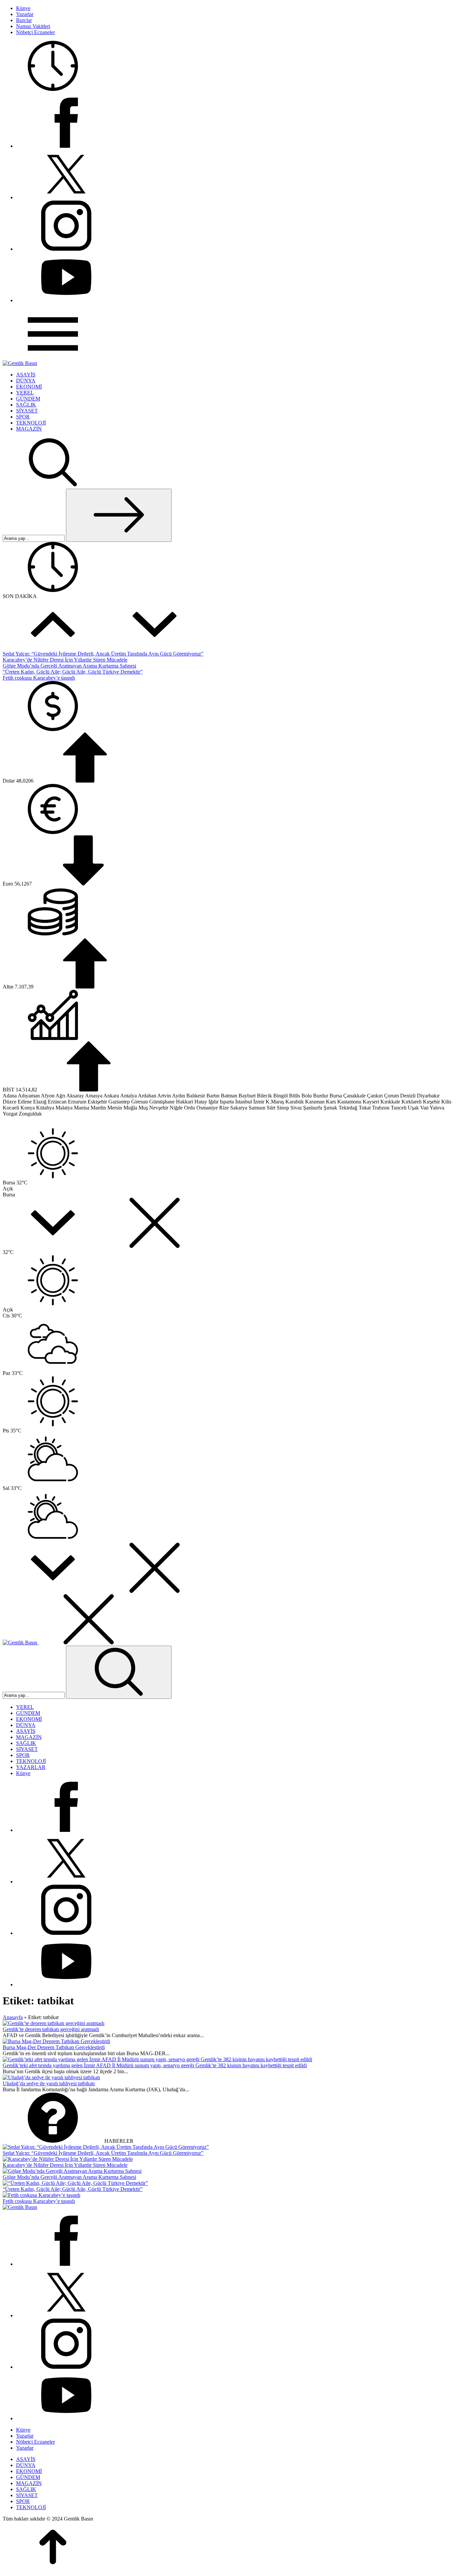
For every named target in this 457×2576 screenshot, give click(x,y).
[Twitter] (66, 197)
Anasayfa (13, 2017)
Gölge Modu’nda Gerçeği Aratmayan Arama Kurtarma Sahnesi (69, 666)
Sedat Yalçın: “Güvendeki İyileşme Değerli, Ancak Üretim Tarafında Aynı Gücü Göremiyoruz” (103, 654)
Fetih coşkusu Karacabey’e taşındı (39, 678)
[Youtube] (66, 300)
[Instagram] (66, 249)
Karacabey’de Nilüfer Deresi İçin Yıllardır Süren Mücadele (65, 660)
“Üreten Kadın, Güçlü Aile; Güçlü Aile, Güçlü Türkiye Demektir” (73, 672)
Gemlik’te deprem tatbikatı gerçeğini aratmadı (51, 2029)
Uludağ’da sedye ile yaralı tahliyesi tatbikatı (49, 2083)
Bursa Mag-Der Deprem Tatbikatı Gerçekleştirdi (54, 2047)
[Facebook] (66, 146)
